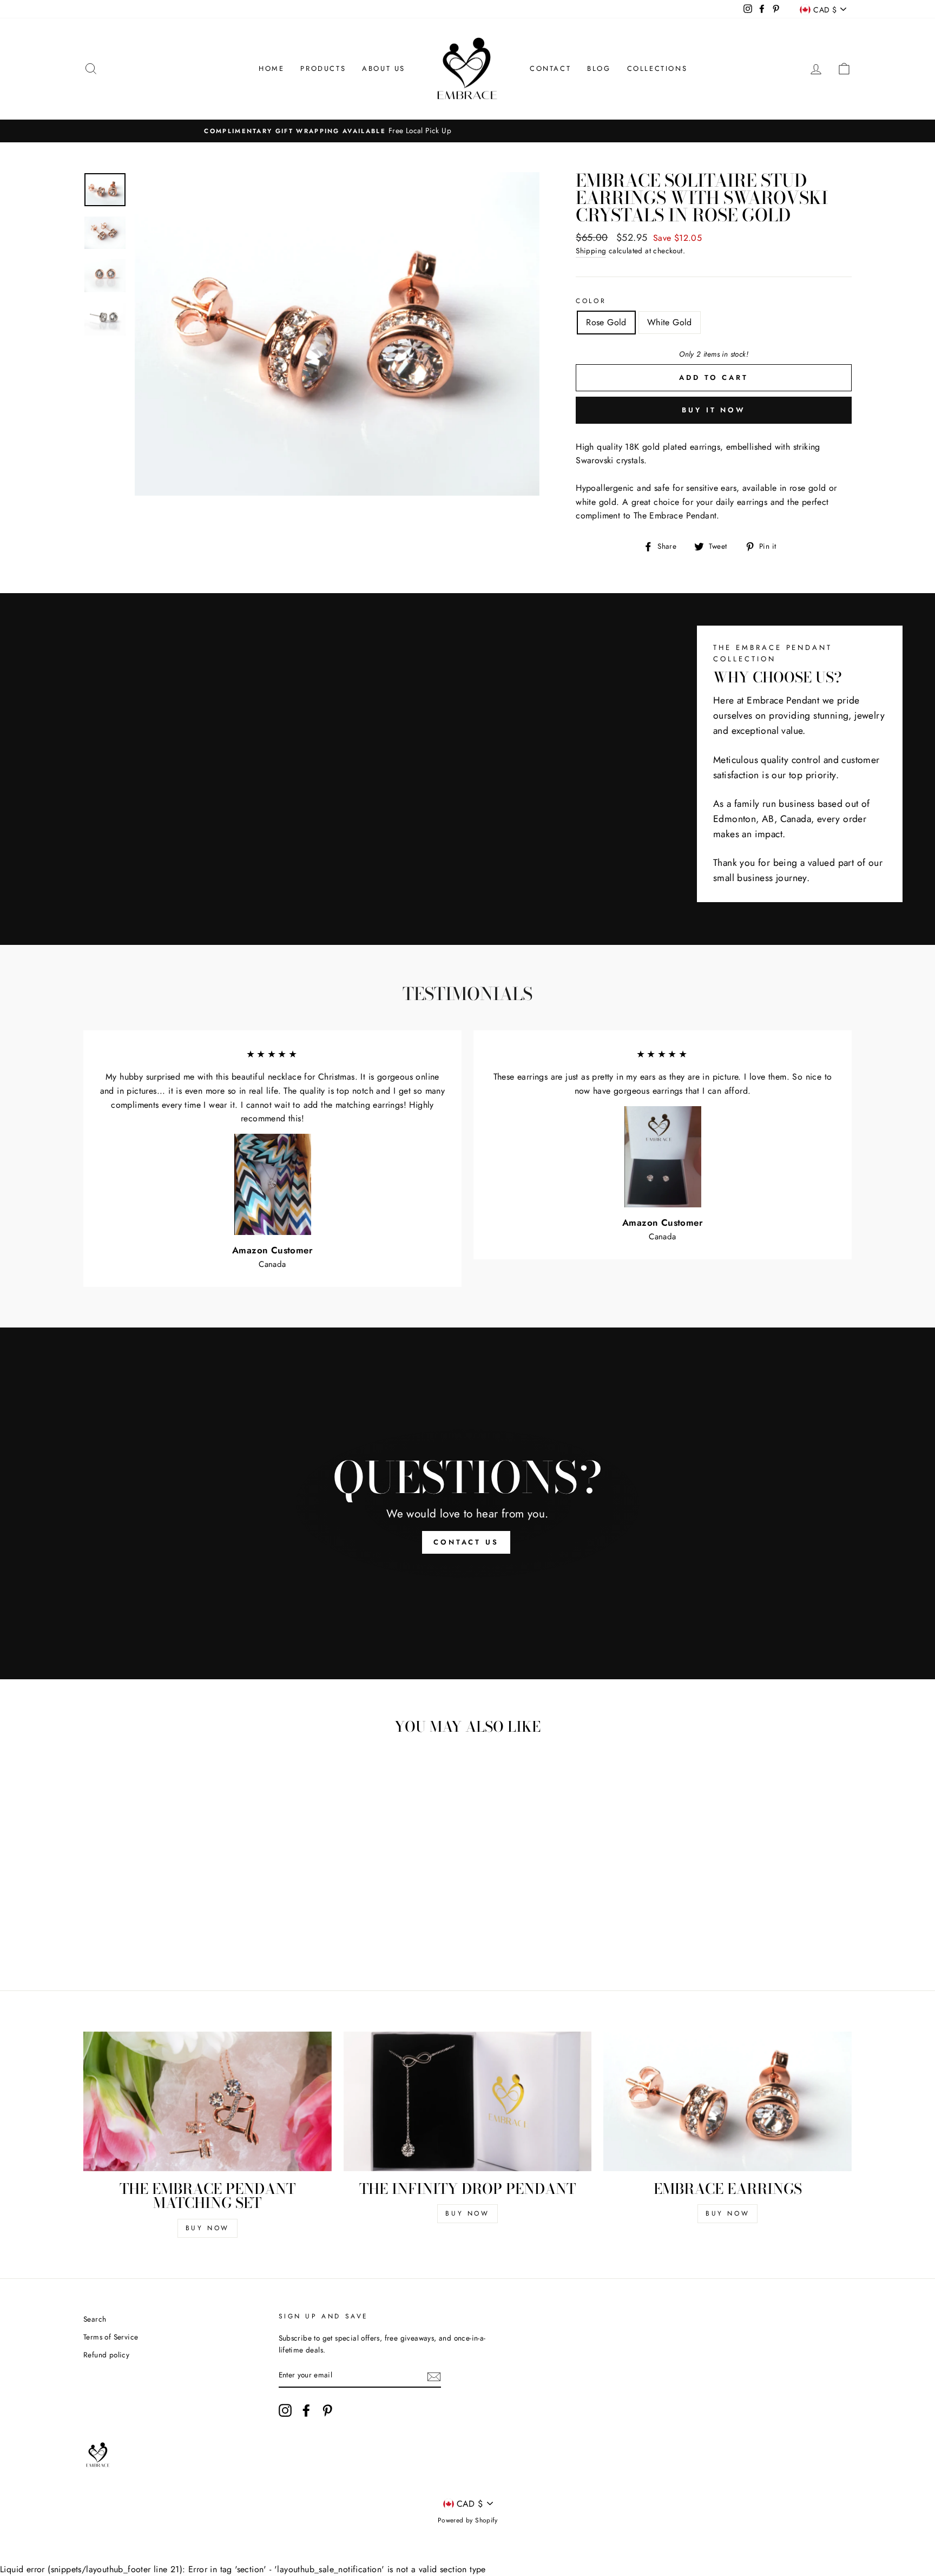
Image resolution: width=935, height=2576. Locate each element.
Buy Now (208, 2228)
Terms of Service (111, 2337)
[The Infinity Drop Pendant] (468, 2101)
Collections (657, 68)
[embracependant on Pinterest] (327, 2410)
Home (271, 68)
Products (323, 68)
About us (384, 68)
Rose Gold (606, 322)
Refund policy (106, 2355)
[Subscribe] (434, 2376)
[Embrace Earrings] (727, 2101)
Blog (599, 68)
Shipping (591, 251)
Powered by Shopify (467, 2520)
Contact (550, 68)
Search (95, 2319)
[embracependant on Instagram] (285, 2410)
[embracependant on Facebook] (306, 2410)
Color (591, 301)
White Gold (670, 322)
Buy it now (714, 410)
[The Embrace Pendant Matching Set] (208, 2101)
